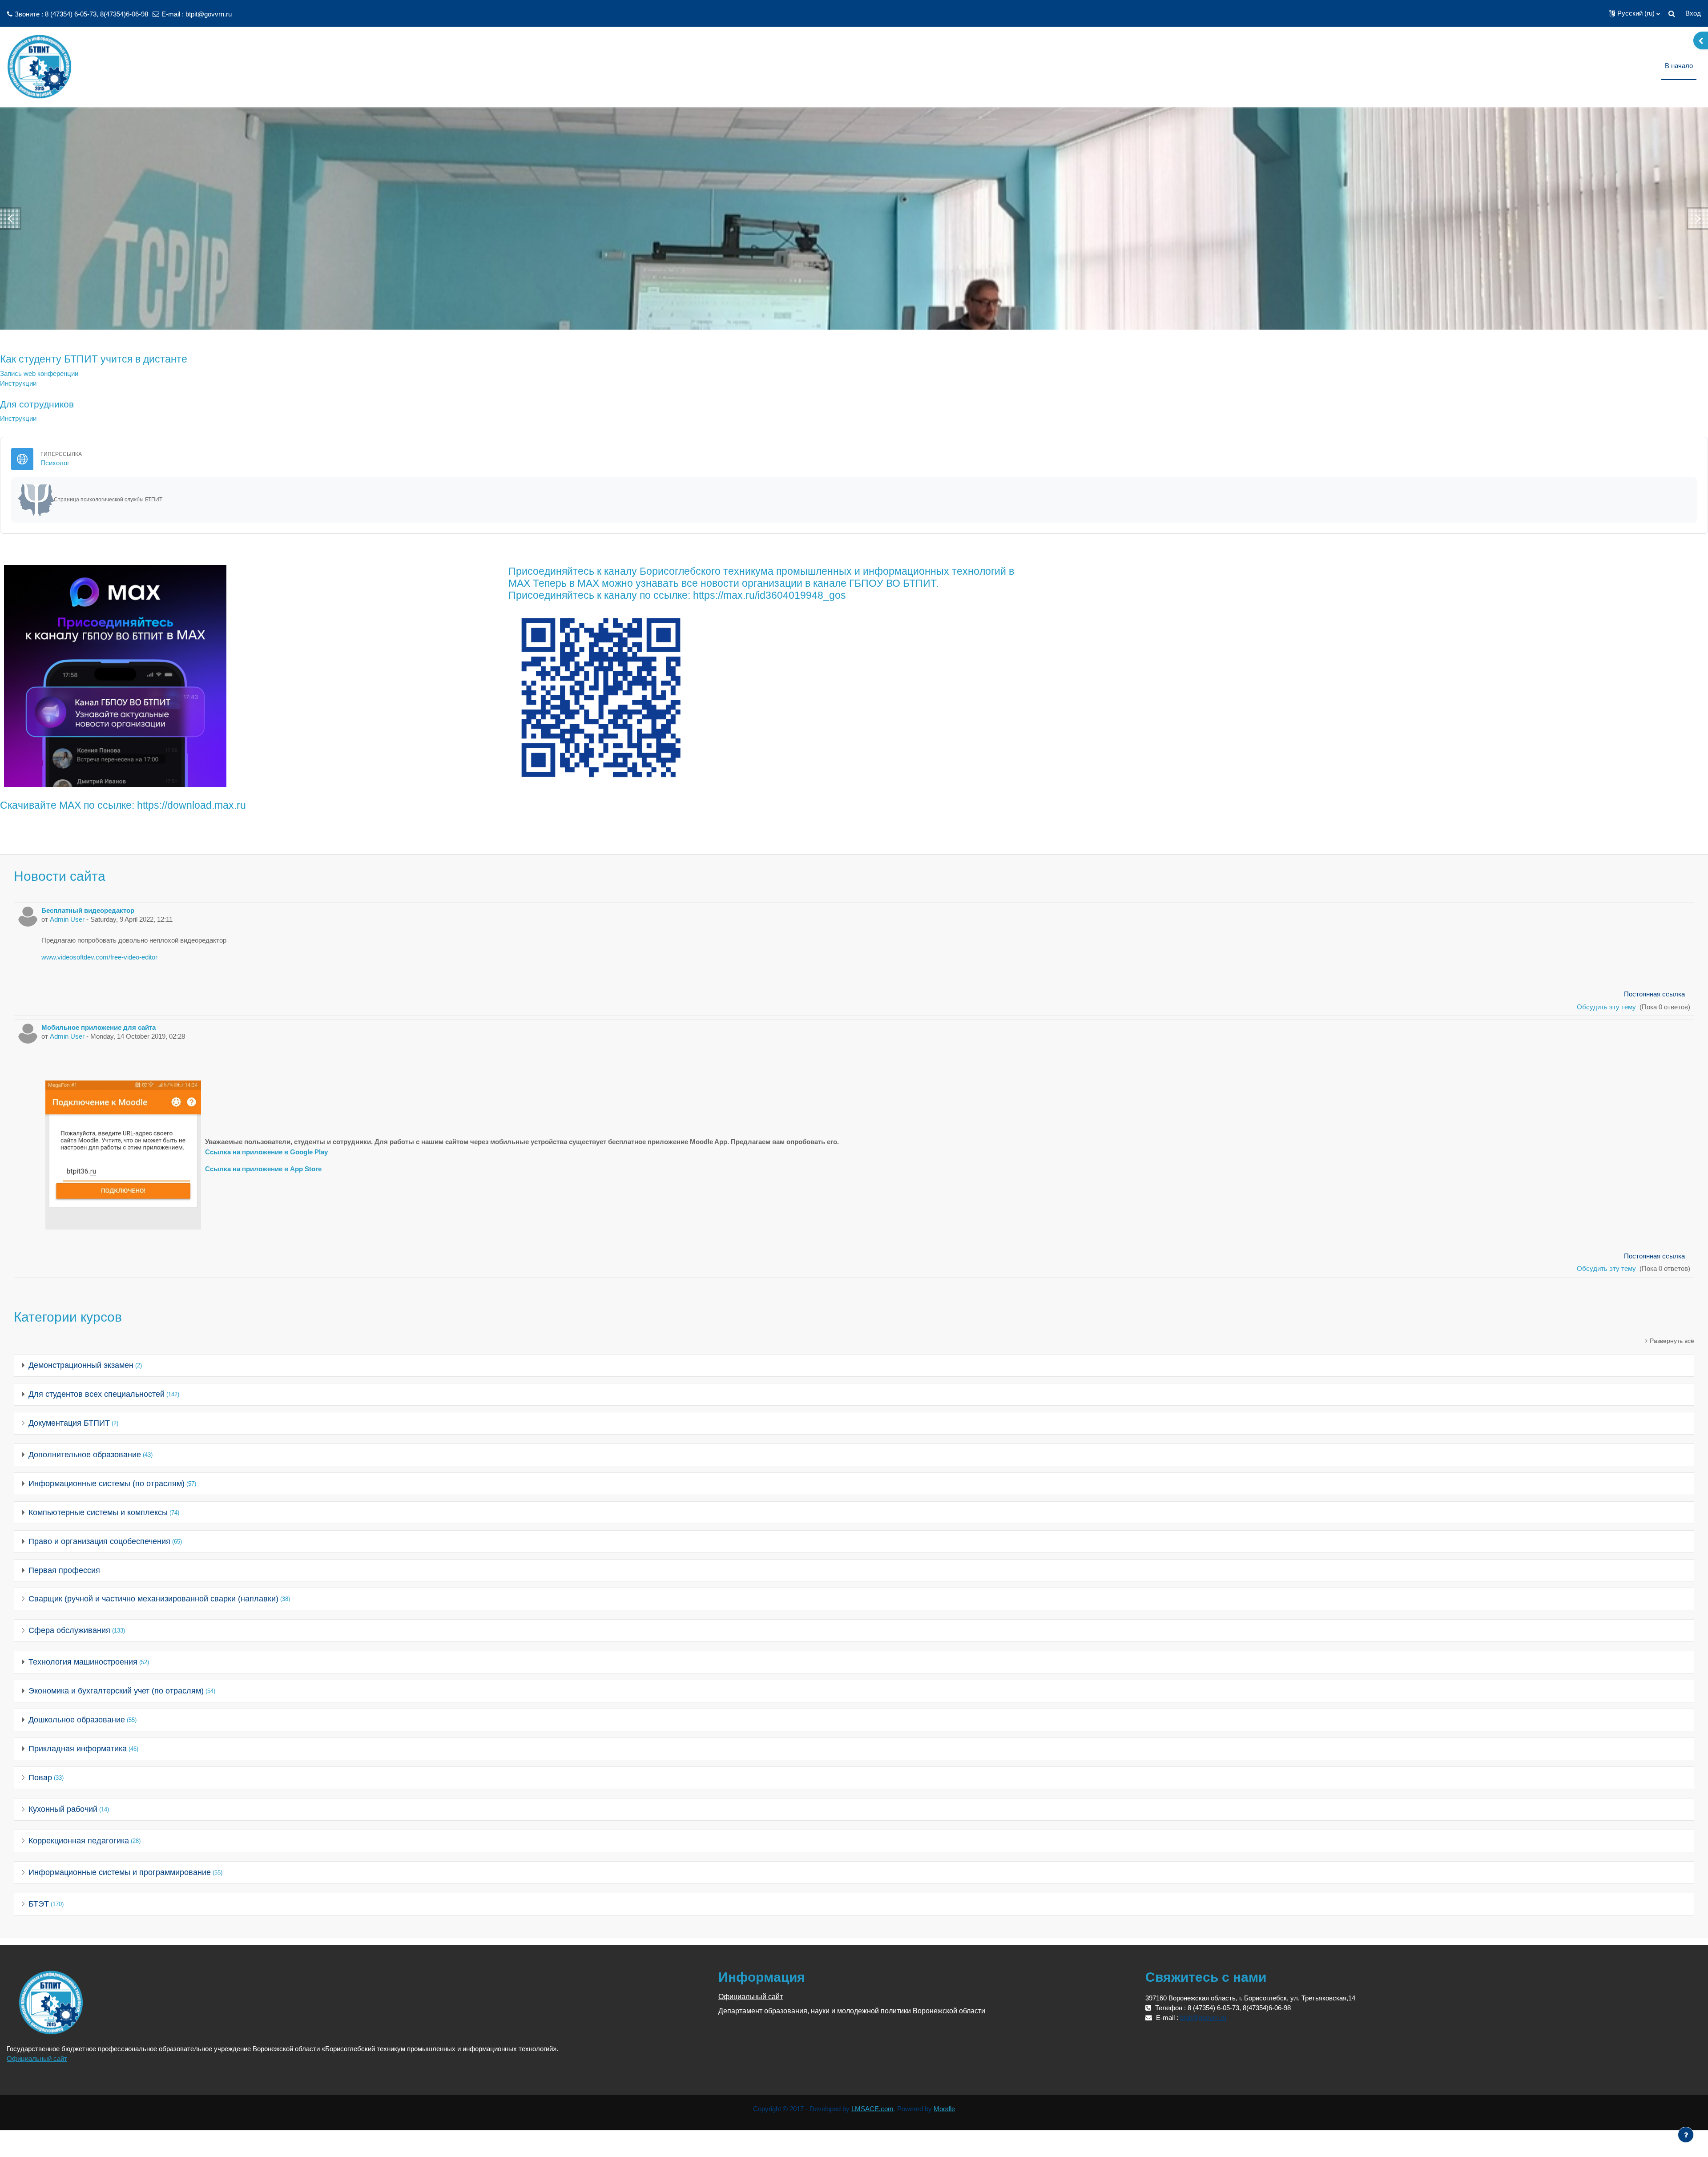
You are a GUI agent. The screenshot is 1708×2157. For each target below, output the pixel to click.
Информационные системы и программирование (120, 1872)
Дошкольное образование (77, 1720)
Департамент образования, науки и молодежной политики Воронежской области (852, 2011)
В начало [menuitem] (1679, 66)
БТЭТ (39, 1904)
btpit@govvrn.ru (209, 14)
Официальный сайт (37, 2058)
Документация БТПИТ (69, 1423)
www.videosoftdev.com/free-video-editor (99, 957)
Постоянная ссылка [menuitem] (1654, 994)
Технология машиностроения (83, 1662)
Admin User (67, 919)
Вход (1693, 13)
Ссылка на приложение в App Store (263, 1169)
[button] (1634, 13)
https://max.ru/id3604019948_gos (769, 595)
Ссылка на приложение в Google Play (266, 1152)
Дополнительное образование (85, 1455)
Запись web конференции (39, 373)
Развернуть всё (1672, 1341)
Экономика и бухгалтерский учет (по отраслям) (116, 1691)
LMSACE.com (872, 2109)
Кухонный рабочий (63, 1809)
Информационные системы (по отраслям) (107, 1484)
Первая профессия (64, 1570)
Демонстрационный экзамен (81, 1365)
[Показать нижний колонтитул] (1686, 2135)
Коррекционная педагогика (79, 1841)
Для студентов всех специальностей (97, 1394)
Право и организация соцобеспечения (99, 1541)
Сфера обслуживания (69, 1630)
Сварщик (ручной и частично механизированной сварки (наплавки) (153, 1599)
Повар (40, 1778)
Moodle (944, 2109)
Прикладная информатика (78, 1749)
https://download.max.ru (191, 805)
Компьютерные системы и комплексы (98, 1512)
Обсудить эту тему (1607, 1007)
